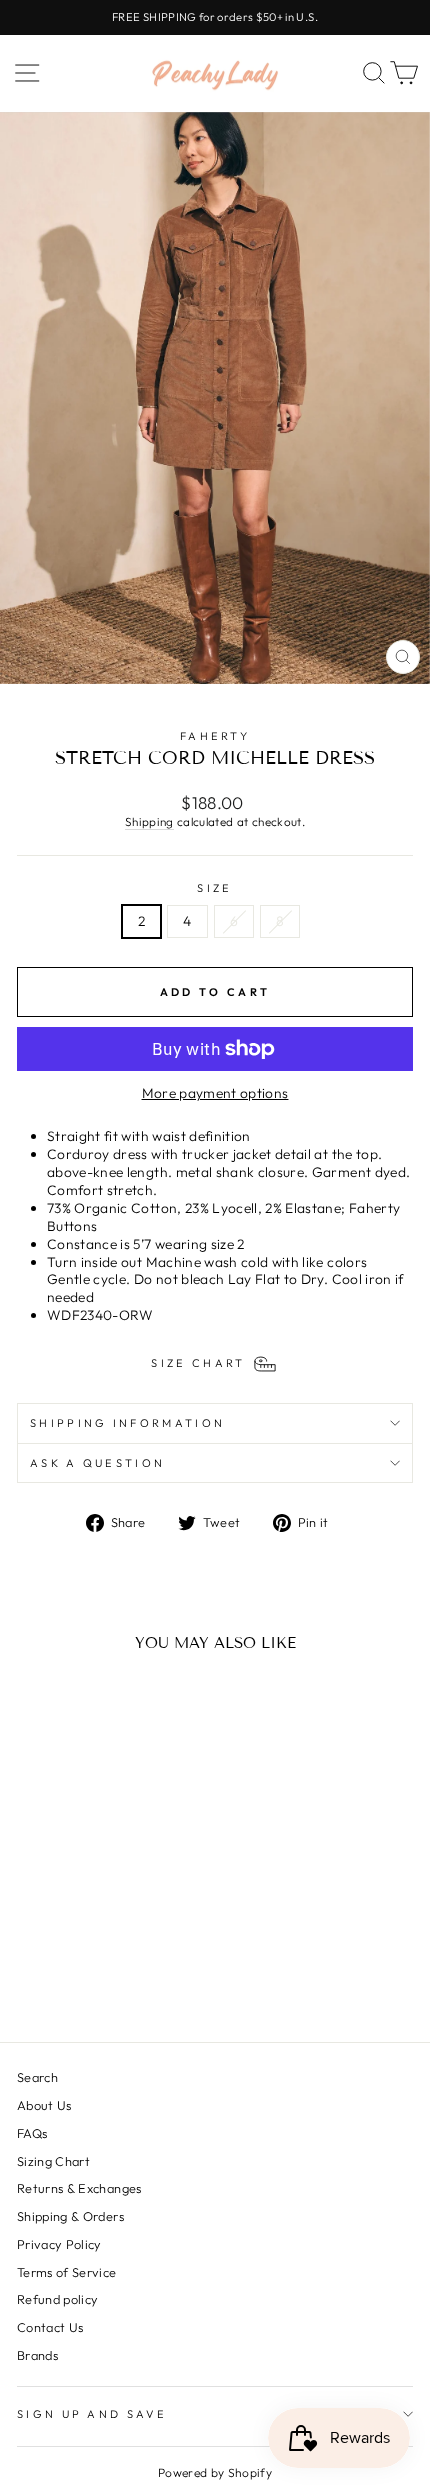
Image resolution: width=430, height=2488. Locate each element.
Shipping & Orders (70, 2216)
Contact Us (50, 2327)
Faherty (215, 736)
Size (214, 888)
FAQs (32, 2133)
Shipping (149, 821)
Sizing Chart (53, 2161)
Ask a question (97, 1463)
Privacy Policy (59, 2244)
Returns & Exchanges (79, 2188)
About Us (44, 2105)
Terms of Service (67, 2272)
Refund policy (58, 2299)
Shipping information (127, 1423)
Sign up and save (92, 2414)
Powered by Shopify (215, 2472)
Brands (37, 2355)
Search (37, 2077)
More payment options (215, 1093)
